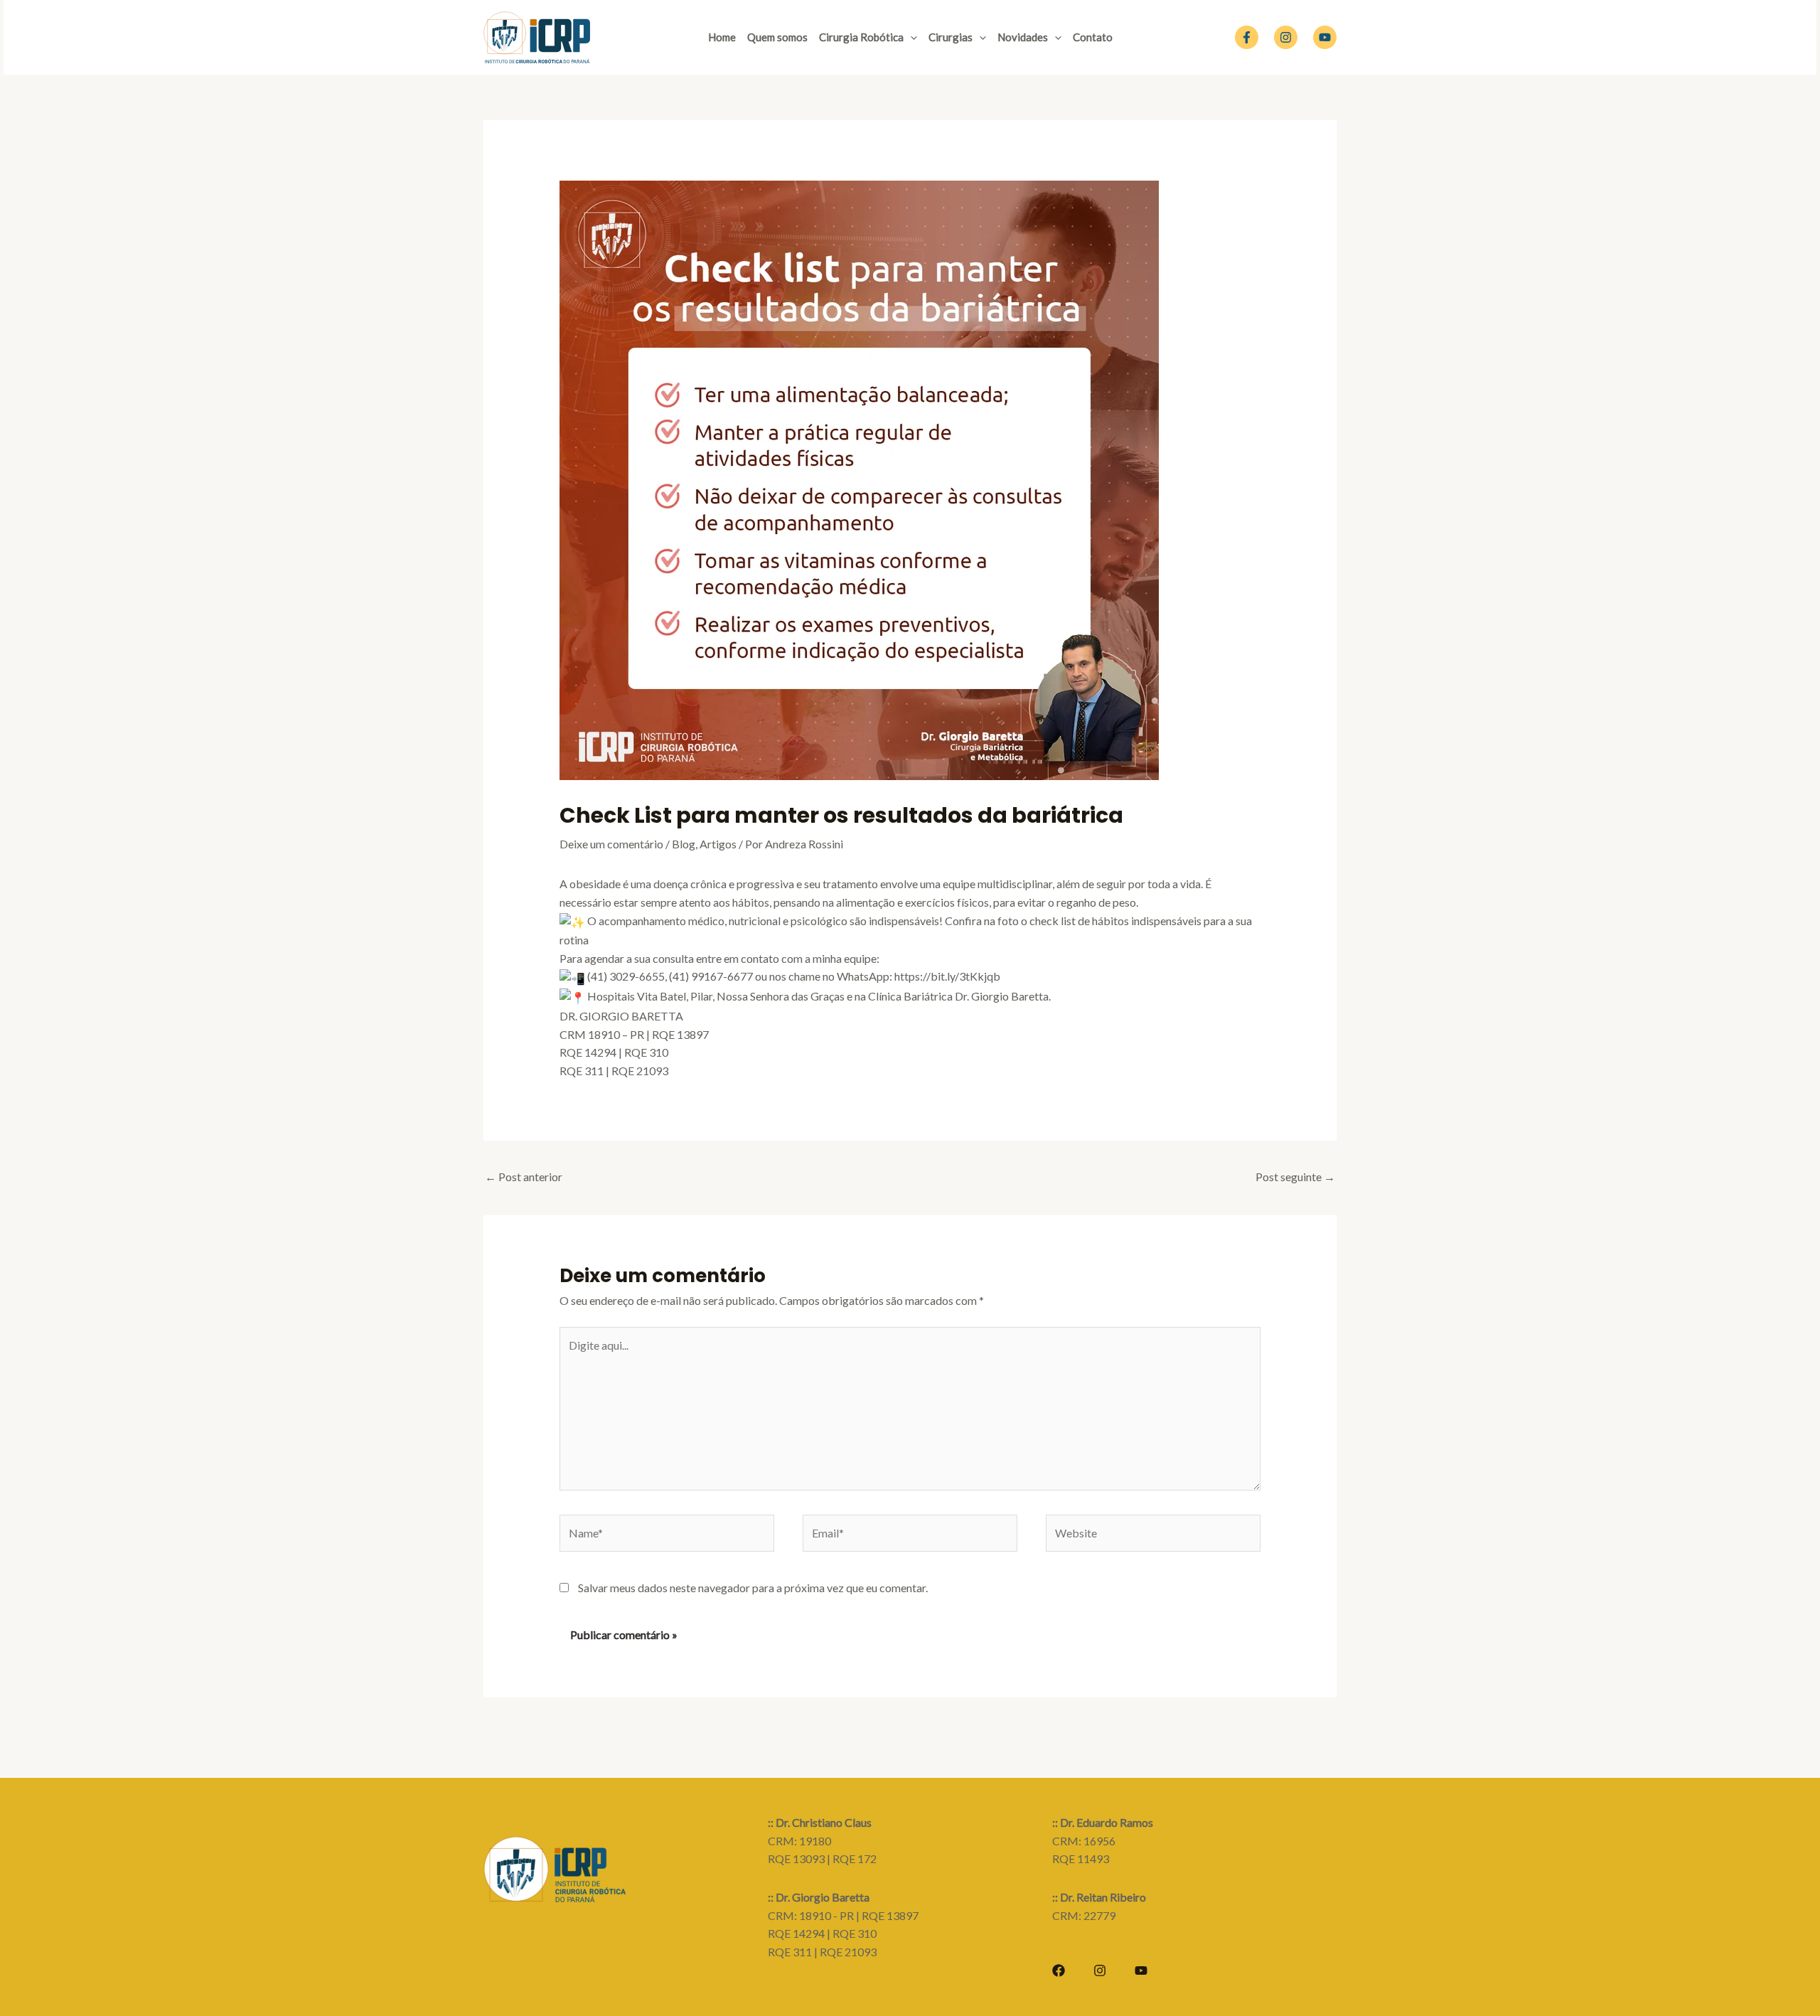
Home (722, 37)
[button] (910, 37)
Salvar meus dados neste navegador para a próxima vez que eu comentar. (753, 1588)
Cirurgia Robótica (861, 37)
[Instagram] (1286, 37)
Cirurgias (951, 37)
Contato (1093, 37)
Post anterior (524, 1177)
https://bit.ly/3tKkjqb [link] (947, 976)
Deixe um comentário (611, 844)
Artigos (718, 844)
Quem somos (777, 37)
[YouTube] (1325, 37)
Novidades (1023, 37)
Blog (684, 844)
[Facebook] (1247, 37)
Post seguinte (1295, 1177)
